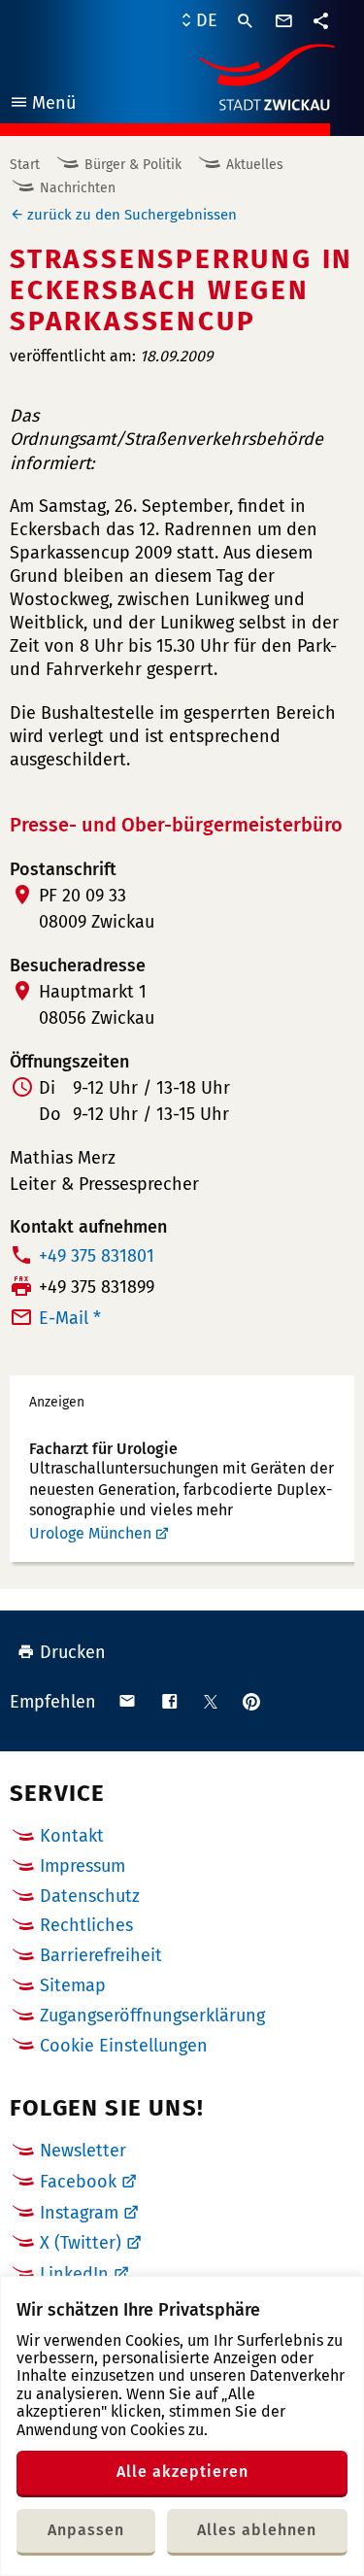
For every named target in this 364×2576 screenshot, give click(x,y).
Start (25, 165)
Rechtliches (86, 1925)
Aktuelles (255, 165)
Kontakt (72, 1836)
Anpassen (86, 2530)
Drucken (73, 1652)
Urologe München (90, 1533)
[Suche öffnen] (246, 21)
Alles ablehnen (257, 2530)
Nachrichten (78, 188)
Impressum (83, 1866)
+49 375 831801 (97, 1256)
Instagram (79, 2213)
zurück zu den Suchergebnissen (132, 215)
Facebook (78, 2182)
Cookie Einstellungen (124, 2046)
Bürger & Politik (133, 165)
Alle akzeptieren (182, 2472)
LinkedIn (74, 2274)
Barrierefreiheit (101, 1955)
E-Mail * (70, 1318)
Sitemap (73, 1985)
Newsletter (83, 2151)
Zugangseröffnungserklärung (152, 2016)
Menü (42, 105)
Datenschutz (90, 1896)
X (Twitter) (81, 2243)
